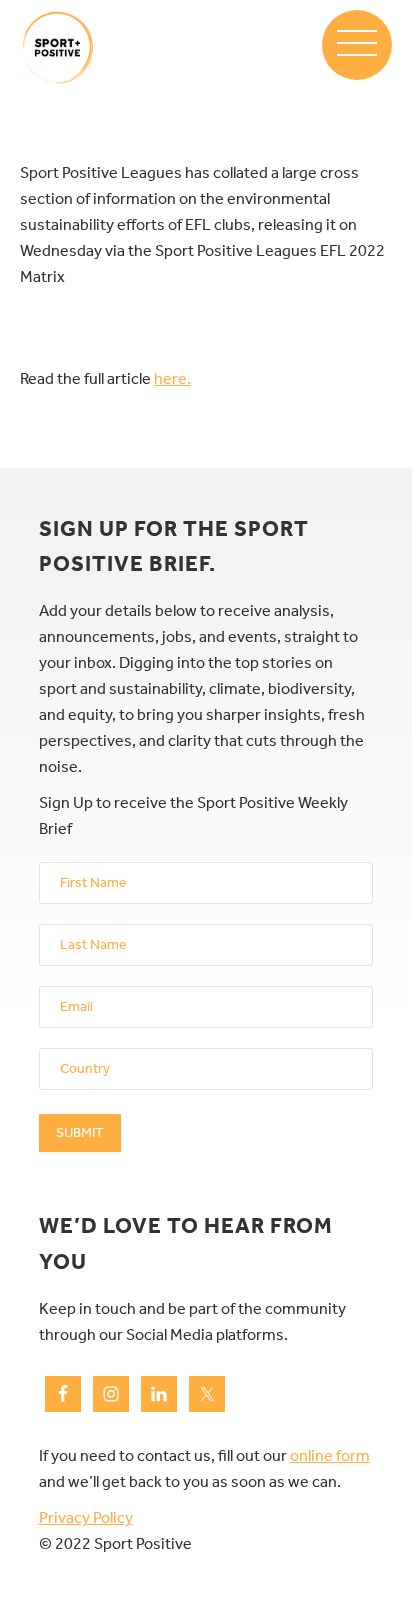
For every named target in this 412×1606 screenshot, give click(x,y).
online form (330, 1455)
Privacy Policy (86, 1517)
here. (172, 378)
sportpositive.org (57, 47)
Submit (80, 1132)
